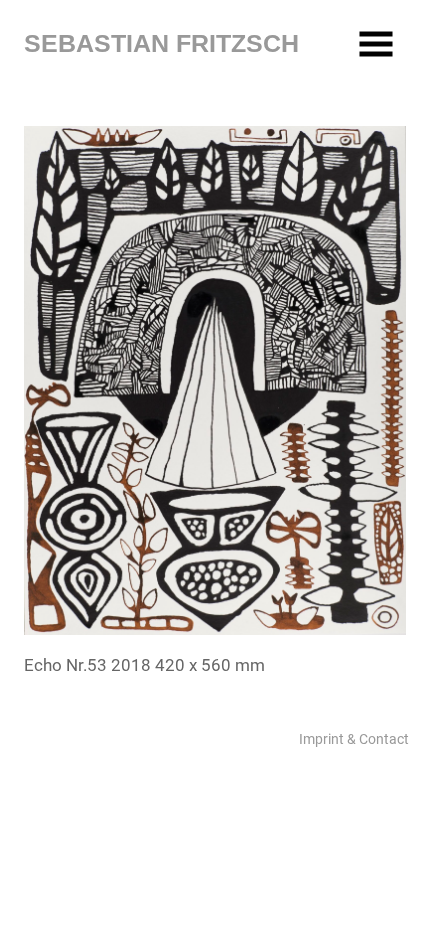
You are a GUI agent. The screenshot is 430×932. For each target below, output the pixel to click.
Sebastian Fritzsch (161, 43)
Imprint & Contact (354, 739)
